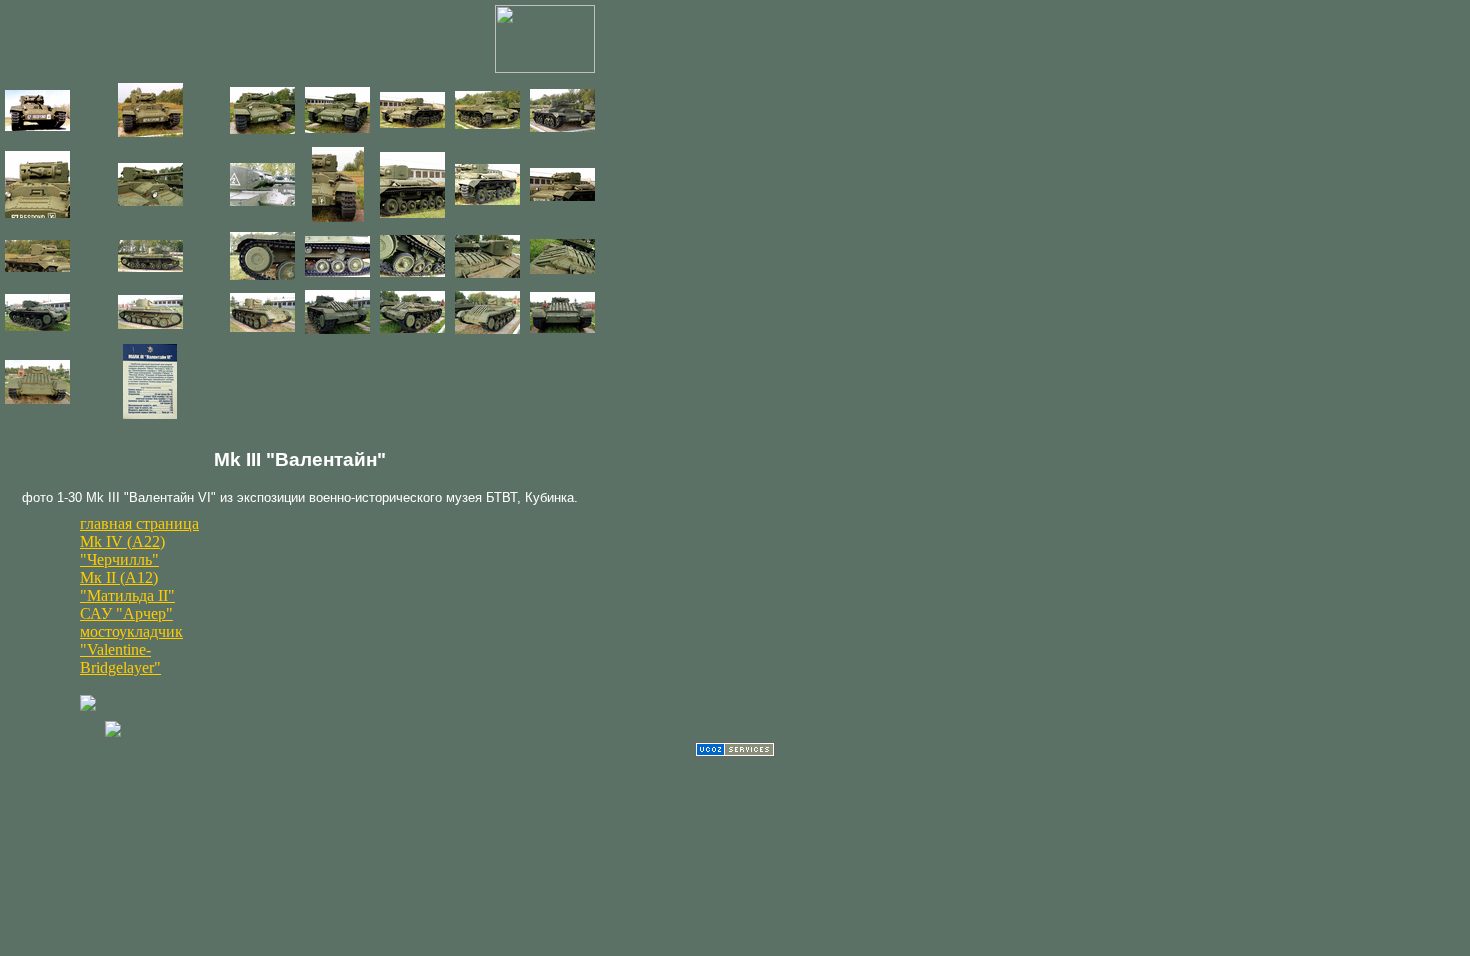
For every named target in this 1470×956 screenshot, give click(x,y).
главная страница (139, 523)
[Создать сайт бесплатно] (735, 751)
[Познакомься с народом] (113, 731)
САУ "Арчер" (126, 613)
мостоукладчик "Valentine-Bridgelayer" (131, 649)
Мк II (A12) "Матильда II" (127, 586)
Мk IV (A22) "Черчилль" (122, 550)
